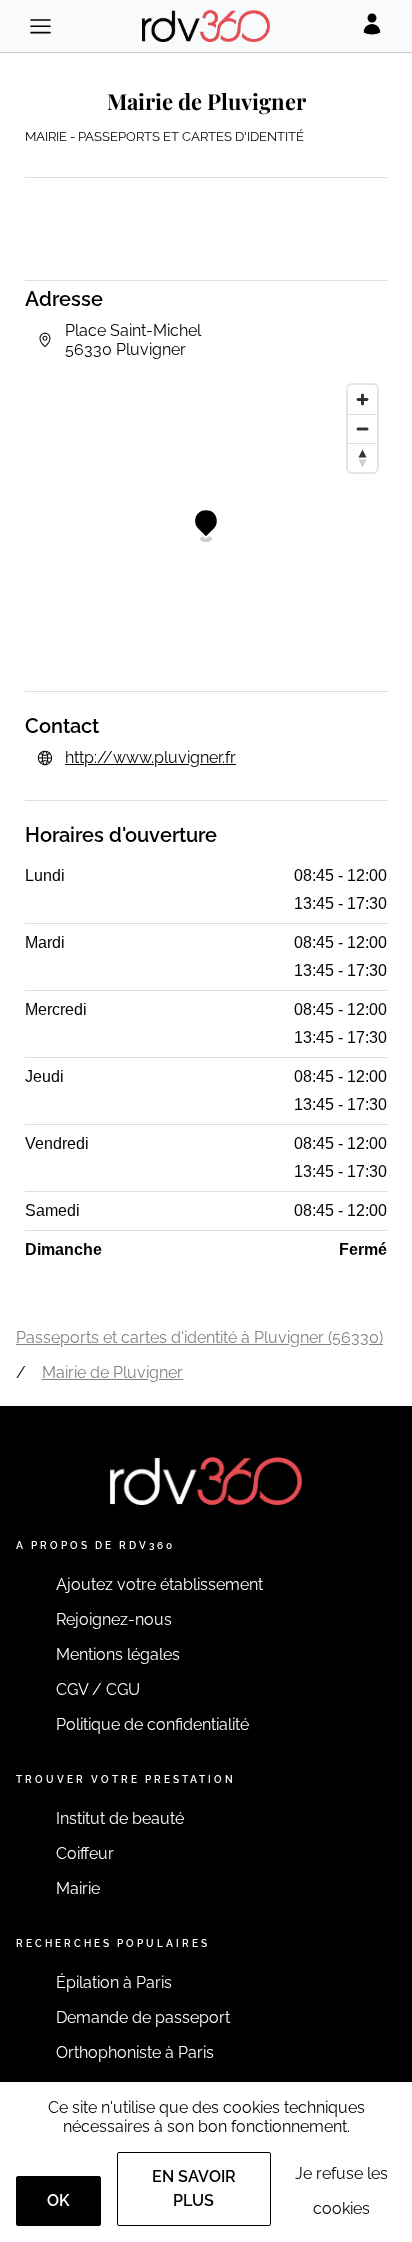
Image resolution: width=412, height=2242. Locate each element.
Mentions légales (118, 1654)
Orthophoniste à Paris (135, 2052)
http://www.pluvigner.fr (150, 757)
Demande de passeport (143, 2017)
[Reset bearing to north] (362, 457)
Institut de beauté (120, 1818)
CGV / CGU (98, 1689)
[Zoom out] (362, 428)
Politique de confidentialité (152, 1724)
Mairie (78, 1888)
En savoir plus (194, 2188)
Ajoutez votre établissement (159, 1584)
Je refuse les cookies (341, 2191)
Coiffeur (85, 1853)
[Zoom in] (362, 399)
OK (58, 2200)
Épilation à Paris (114, 1982)
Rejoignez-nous (114, 1619)
